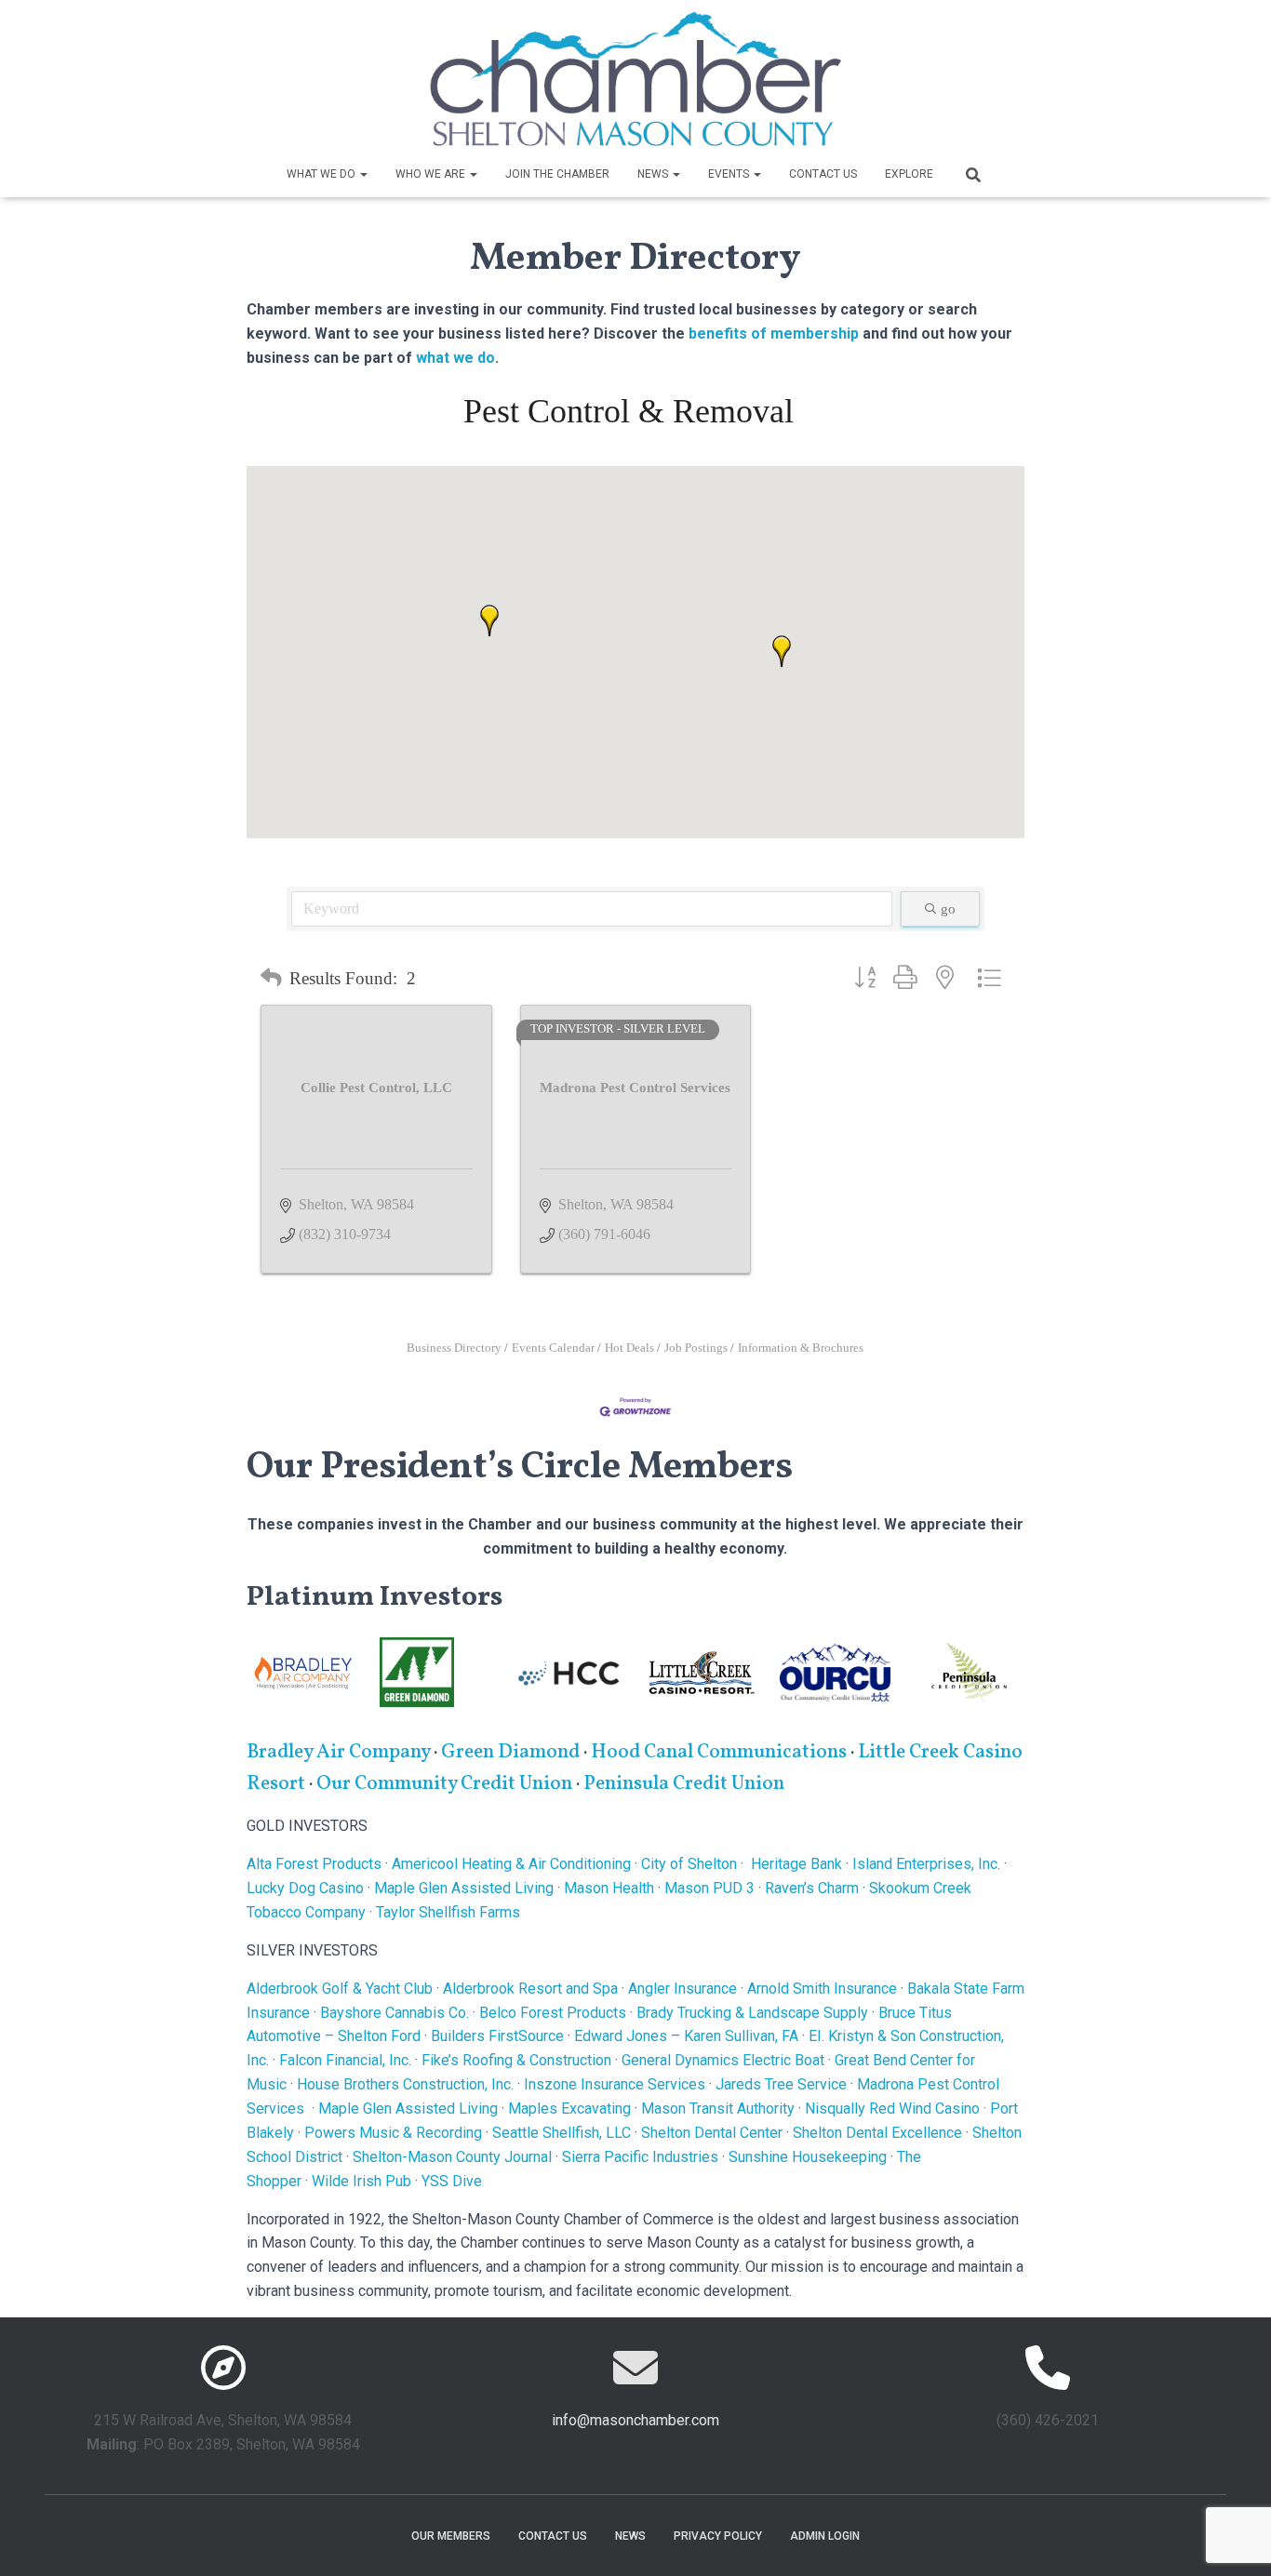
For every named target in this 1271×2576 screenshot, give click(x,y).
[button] (363, 174)
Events (730, 174)
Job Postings (696, 1348)
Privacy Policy (718, 2536)
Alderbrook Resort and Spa (530, 1989)
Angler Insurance (682, 1989)
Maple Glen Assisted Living (464, 1888)
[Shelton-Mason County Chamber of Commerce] (635, 79)
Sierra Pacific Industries (640, 2157)
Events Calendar (553, 1348)
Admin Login (825, 2536)
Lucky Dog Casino (305, 1888)
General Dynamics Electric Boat (723, 2060)
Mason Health (609, 1888)
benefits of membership (774, 334)
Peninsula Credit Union (684, 1784)
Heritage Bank (796, 1864)
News (654, 174)
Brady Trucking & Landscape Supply (752, 2013)
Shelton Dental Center (712, 2133)
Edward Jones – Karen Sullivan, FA (686, 2036)
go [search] (948, 909)
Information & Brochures (801, 1348)
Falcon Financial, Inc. (345, 2060)
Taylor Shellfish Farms (448, 1912)
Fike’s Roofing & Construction (516, 2060)
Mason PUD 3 (709, 1888)
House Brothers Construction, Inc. (405, 2084)
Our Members (451, 2536)
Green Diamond (512, 1752)
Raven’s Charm (812, 1888)
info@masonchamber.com (635, 2420)
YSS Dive (452, 2181)
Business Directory (454, 1348)
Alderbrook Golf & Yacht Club (340, 1989)
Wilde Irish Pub (361, 2181)
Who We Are (432, 174)
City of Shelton (689, 1864)
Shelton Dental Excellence (877, 2133)
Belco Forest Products (553, 2013)
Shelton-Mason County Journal (452, 2157)
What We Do (322, 174)
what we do (455, 358)
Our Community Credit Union (444, 1784)
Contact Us (823, 174)
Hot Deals (629, 1348)
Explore (909, 174)
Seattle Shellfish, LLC (562, 2133)
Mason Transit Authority (718, 2109)
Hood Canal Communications (719, 1752)
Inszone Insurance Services (615, 2084)
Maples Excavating (569, 2109)
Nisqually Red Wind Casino (892, 2109)
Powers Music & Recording (393, 2133)
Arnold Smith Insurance (822, 1989)
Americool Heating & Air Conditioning (511, 1864)
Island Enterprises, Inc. (926, 1864)
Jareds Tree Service (781, 2084)
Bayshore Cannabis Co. (395, 2013)
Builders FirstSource (497, 2036)
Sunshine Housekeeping (808, 2157)
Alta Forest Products (314, 1864)
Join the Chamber (557, 174)
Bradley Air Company (338, 1752)
